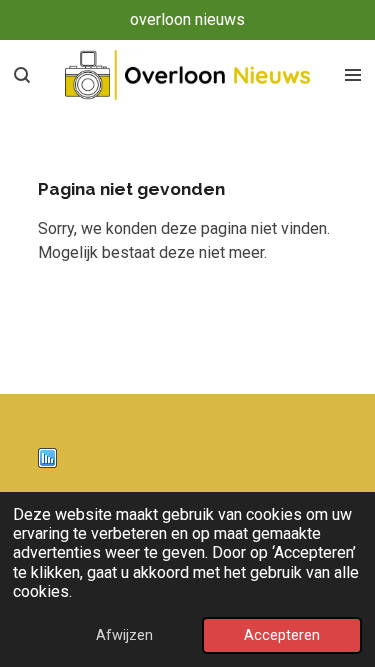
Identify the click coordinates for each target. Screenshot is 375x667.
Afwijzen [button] (124, 635)
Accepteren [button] (282, 635)
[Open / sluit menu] (353, 75)
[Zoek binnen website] (22, 75)
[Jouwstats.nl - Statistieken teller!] (47, 462)
